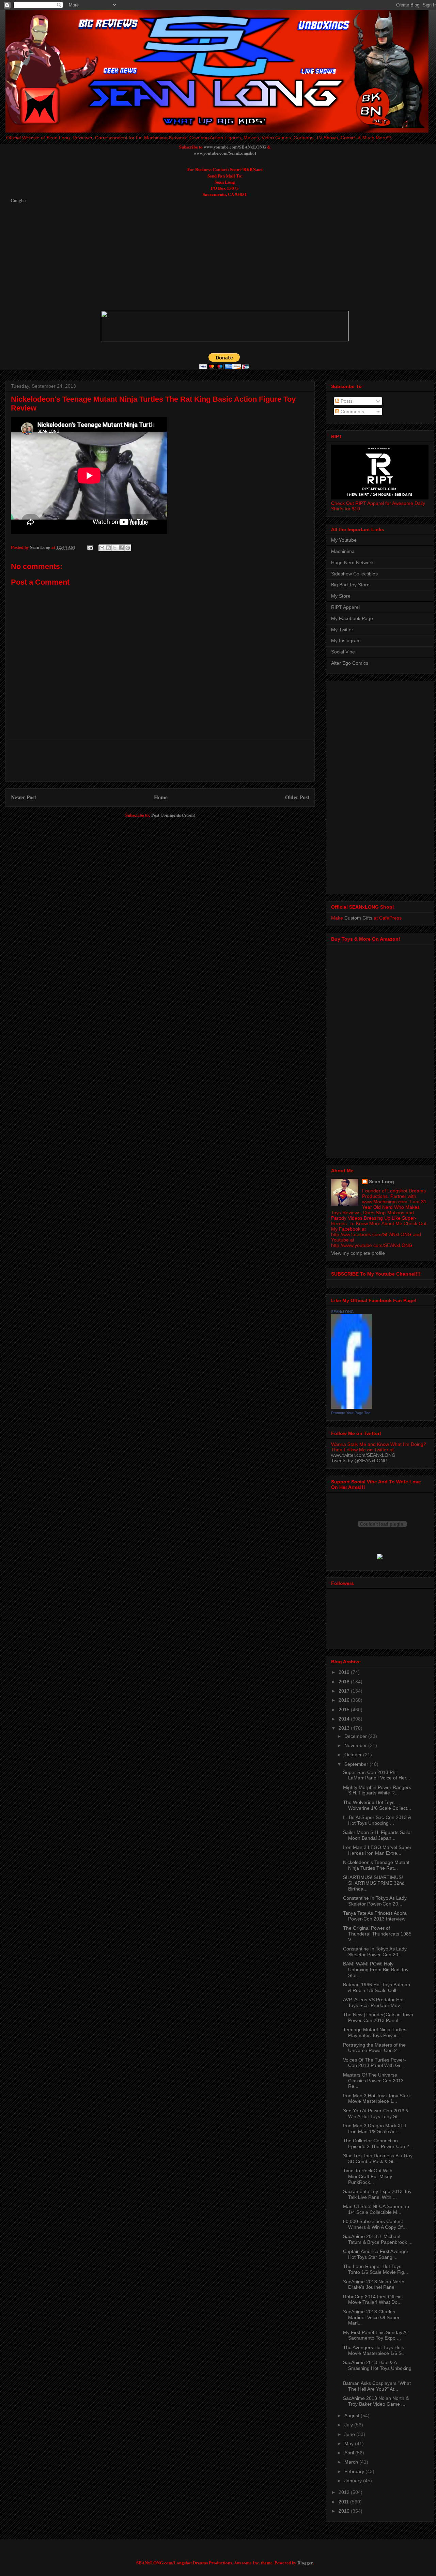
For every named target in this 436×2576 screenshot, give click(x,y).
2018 (345, 1682)
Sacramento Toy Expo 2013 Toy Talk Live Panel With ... (377, 2194)
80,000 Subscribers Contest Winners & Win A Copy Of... (375, 2224)
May (350, 2443)
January (354, 2481)
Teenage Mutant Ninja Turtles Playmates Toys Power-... (375, 2032)
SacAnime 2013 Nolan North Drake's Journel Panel (374, 2285)
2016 (345, 1700)
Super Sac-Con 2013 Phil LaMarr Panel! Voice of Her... (377, 1775)
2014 (345, 1719)
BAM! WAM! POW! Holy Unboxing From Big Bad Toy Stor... (376, 1970)
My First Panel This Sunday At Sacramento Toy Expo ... (375, 2335)
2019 (345, 1672)
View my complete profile (358, 1253)
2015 (345, 1710)
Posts (346, 401)
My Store (341, 596)
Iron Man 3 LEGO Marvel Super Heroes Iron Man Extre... (377, 1850)
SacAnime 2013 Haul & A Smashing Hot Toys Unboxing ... (377, 2368)
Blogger (305, 2563)
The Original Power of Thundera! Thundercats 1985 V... (377, 1934)
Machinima (343, 551)
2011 (344, 2502)
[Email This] (102, 548)
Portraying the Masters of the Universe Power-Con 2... (374, 2048)
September (357, 1764)
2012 (345, 2492)
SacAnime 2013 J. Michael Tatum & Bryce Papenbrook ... (378, 2239)
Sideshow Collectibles (354, 574)
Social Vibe (343, 652)
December (356, 1736)
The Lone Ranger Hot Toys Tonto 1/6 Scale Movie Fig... (376, 2269)
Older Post (297, 797)
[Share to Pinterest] (128, 548)
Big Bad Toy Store (350, 585)
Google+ (19, 200)
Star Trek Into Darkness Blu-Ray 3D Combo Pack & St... (378, 2158)
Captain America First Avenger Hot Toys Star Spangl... (376, 2254)
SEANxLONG (342, 1312)
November (356, 1745)
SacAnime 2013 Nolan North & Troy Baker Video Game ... (376, 2401)
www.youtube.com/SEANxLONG (235, 147)
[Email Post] (90, 547)
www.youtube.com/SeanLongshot (225, 153)
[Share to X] (115, 548)
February (355, 2471)
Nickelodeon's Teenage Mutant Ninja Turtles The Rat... (376, 1865)
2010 (345, 2511)
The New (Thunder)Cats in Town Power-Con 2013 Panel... (378, 2017)
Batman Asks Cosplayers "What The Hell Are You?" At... (377, 2386)
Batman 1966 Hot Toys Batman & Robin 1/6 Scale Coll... (377, 1987)
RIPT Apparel (345, 607)
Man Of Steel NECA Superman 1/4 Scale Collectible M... (376, 2209)
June (350, 2434)
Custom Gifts (358, 918)
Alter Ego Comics (350, 663)
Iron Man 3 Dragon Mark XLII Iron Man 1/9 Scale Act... (375, 2128)
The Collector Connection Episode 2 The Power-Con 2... (378, 2143)
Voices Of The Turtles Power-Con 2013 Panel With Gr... (375, 2063)
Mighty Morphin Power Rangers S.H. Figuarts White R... (377, 1790)
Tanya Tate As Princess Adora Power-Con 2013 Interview (375, 1916)
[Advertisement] (176, 257)
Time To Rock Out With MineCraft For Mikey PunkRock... (368, 2176)
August (353, 2416)
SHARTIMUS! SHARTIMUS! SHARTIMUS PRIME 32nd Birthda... (374, 1883)
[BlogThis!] (108, 548)
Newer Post (24, 797)
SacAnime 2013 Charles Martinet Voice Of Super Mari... (371, 2317)
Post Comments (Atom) (173, 815)
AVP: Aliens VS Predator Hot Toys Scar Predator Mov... (373, 2002)
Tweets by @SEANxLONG (359, 1461)
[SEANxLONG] (352, 1407)
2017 (345, 1691)
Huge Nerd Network (352, 562)
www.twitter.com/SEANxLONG (363, 1455)
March (352, 2462)
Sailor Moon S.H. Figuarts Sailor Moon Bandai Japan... (378, 1835)
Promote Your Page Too (351, 1413)
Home (161, 797)
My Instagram (346, 641)
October (354, 1755)
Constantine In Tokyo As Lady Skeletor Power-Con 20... (375, 1901)
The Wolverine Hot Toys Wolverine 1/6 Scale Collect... (377, 1805)
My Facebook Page (352, 618)
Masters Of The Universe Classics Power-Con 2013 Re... (373, 2081)
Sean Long (381, 1182)
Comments (352, 412)
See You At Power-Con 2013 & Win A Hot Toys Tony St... (376, 2114)
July (349, 2425)
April (350, 2453)
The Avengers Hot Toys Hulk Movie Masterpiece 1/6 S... (374, 2350)
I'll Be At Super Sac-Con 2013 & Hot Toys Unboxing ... (377, 1820)
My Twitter (342, 630)
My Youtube (344, 540)
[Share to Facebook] (121, 548)
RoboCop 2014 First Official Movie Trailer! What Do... (373, 2300)
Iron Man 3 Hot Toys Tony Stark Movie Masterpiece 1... (377, 2099)
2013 (345, 1728)
